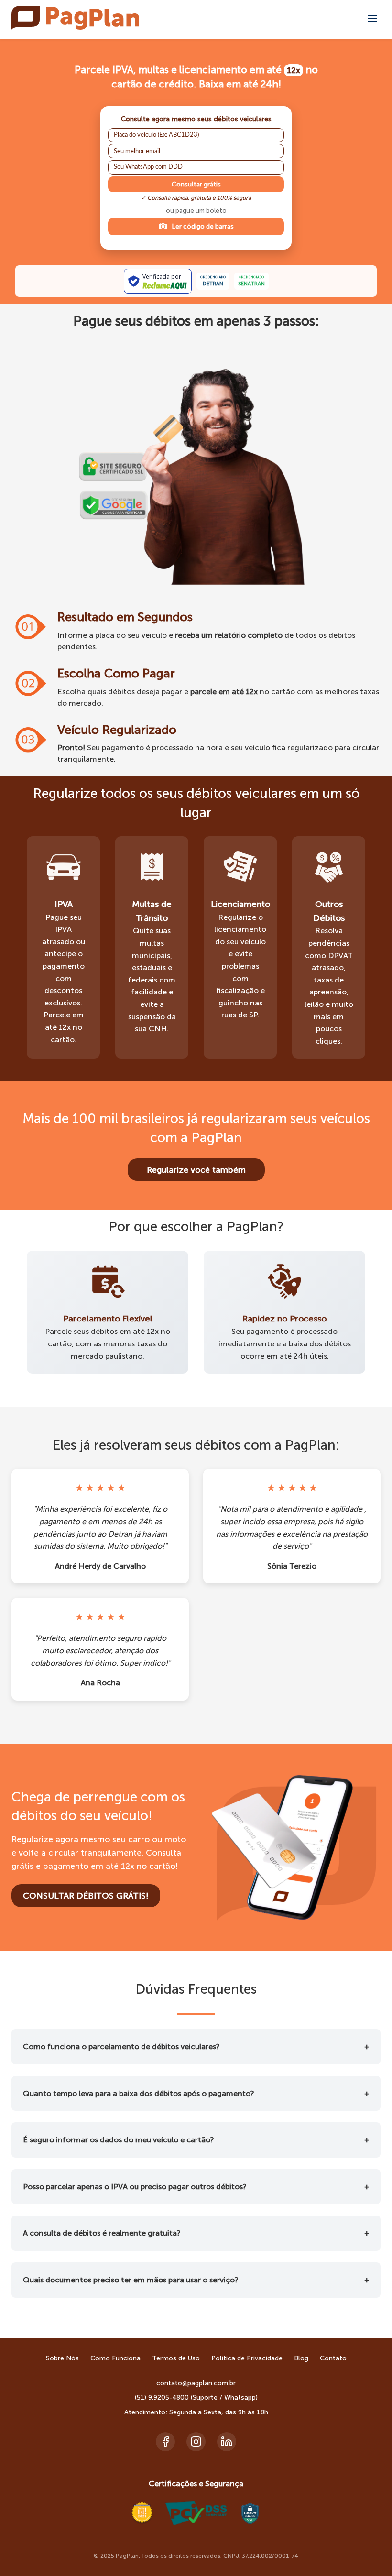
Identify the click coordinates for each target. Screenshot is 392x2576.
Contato (333, 2358)
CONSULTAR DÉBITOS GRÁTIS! (86, 1896)
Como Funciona (115, 2358)
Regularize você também (196, 1170)
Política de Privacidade (247, 2358)
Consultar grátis (196, 184)
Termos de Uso (176, 2358)
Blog (301, 2358)
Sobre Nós (62, 2358)
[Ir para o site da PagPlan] (75, 27)
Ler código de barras (203, 226)
